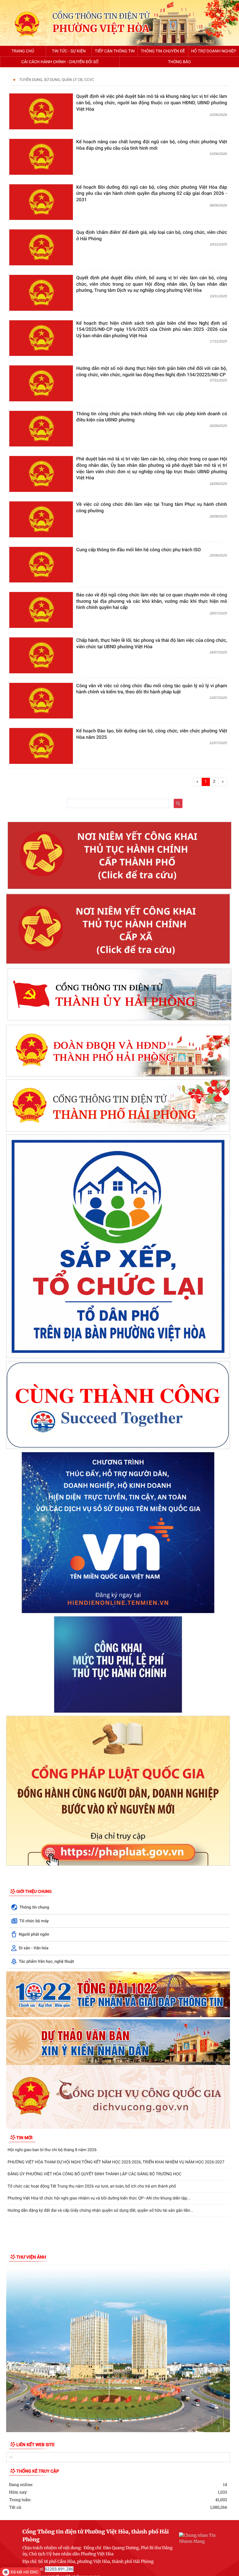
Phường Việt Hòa (101, 29)
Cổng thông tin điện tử (101, 16)
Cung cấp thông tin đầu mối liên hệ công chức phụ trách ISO (139, 550)
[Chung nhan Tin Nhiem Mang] (198, 2538)
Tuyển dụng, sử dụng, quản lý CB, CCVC (57, 80)
